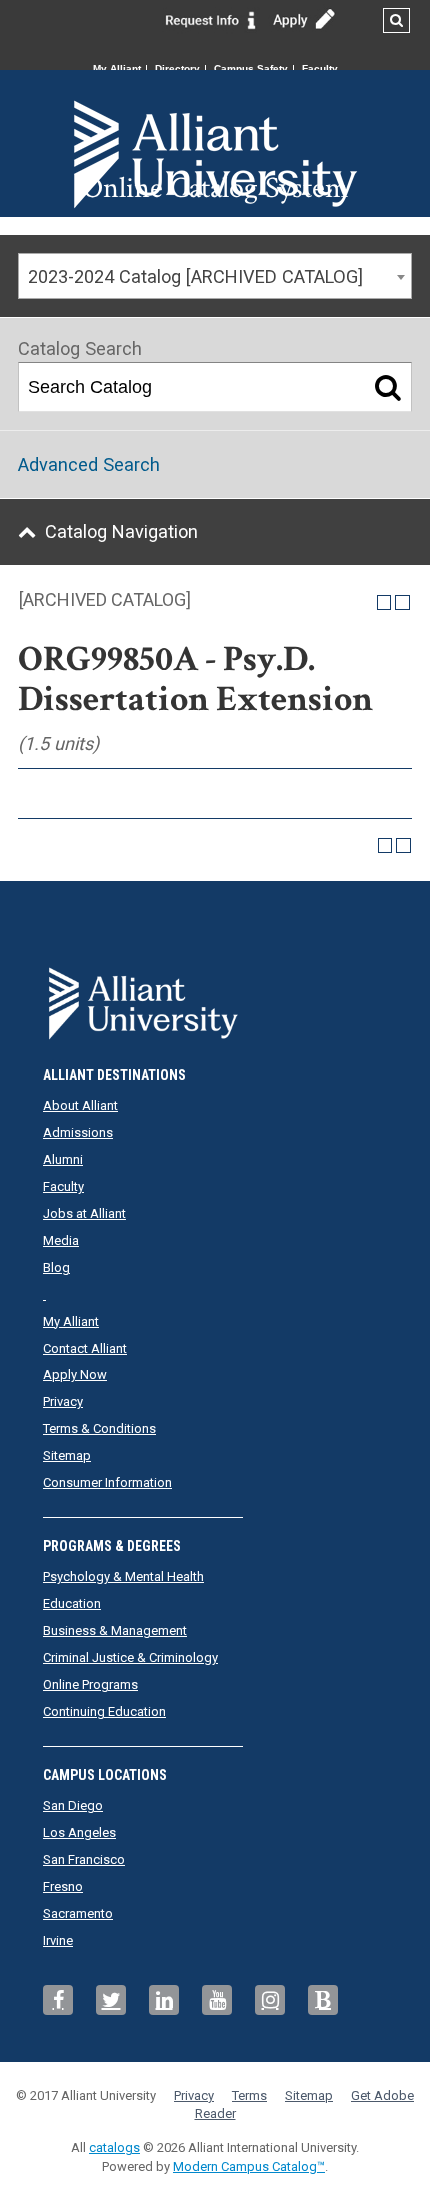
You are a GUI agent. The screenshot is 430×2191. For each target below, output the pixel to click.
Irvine (58, 1940)
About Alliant (80, 1105)
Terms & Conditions (99, 1428)
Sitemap (67, 1455)
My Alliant (117, 68)
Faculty (320, 68)
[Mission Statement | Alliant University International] (215, 120)
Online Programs (90, 1684)
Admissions (78, 1132)
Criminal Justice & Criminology (130, 1657)
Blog (56, 1267)
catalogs (114, 2147)
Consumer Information (107, 1482)
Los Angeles (79, 1832)
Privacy (63, 1401)
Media (61, 1240)
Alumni (63, 1159)
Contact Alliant (85, 1348)
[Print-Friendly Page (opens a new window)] (384, 602)
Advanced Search (89, 464)
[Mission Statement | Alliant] (215, 997)
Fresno (63, 1886)
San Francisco (84, 1859)
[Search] (388, 387)
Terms (249, 2095)
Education (72, 1603)
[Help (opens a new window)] (402, 602)
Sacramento (78, 1913)
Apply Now (75, 1374)
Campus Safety (251, 68)
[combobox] (215, 276)
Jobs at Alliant (84, 1213)
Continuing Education (104, 1711)
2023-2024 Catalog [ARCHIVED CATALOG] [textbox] (195, 276)
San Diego (73, 1805)
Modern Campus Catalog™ (249, 2166)
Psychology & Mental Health (123, 1576)
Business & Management (115, 1630)
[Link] (211, 19)
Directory (177, 68)
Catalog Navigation (121, 531)
